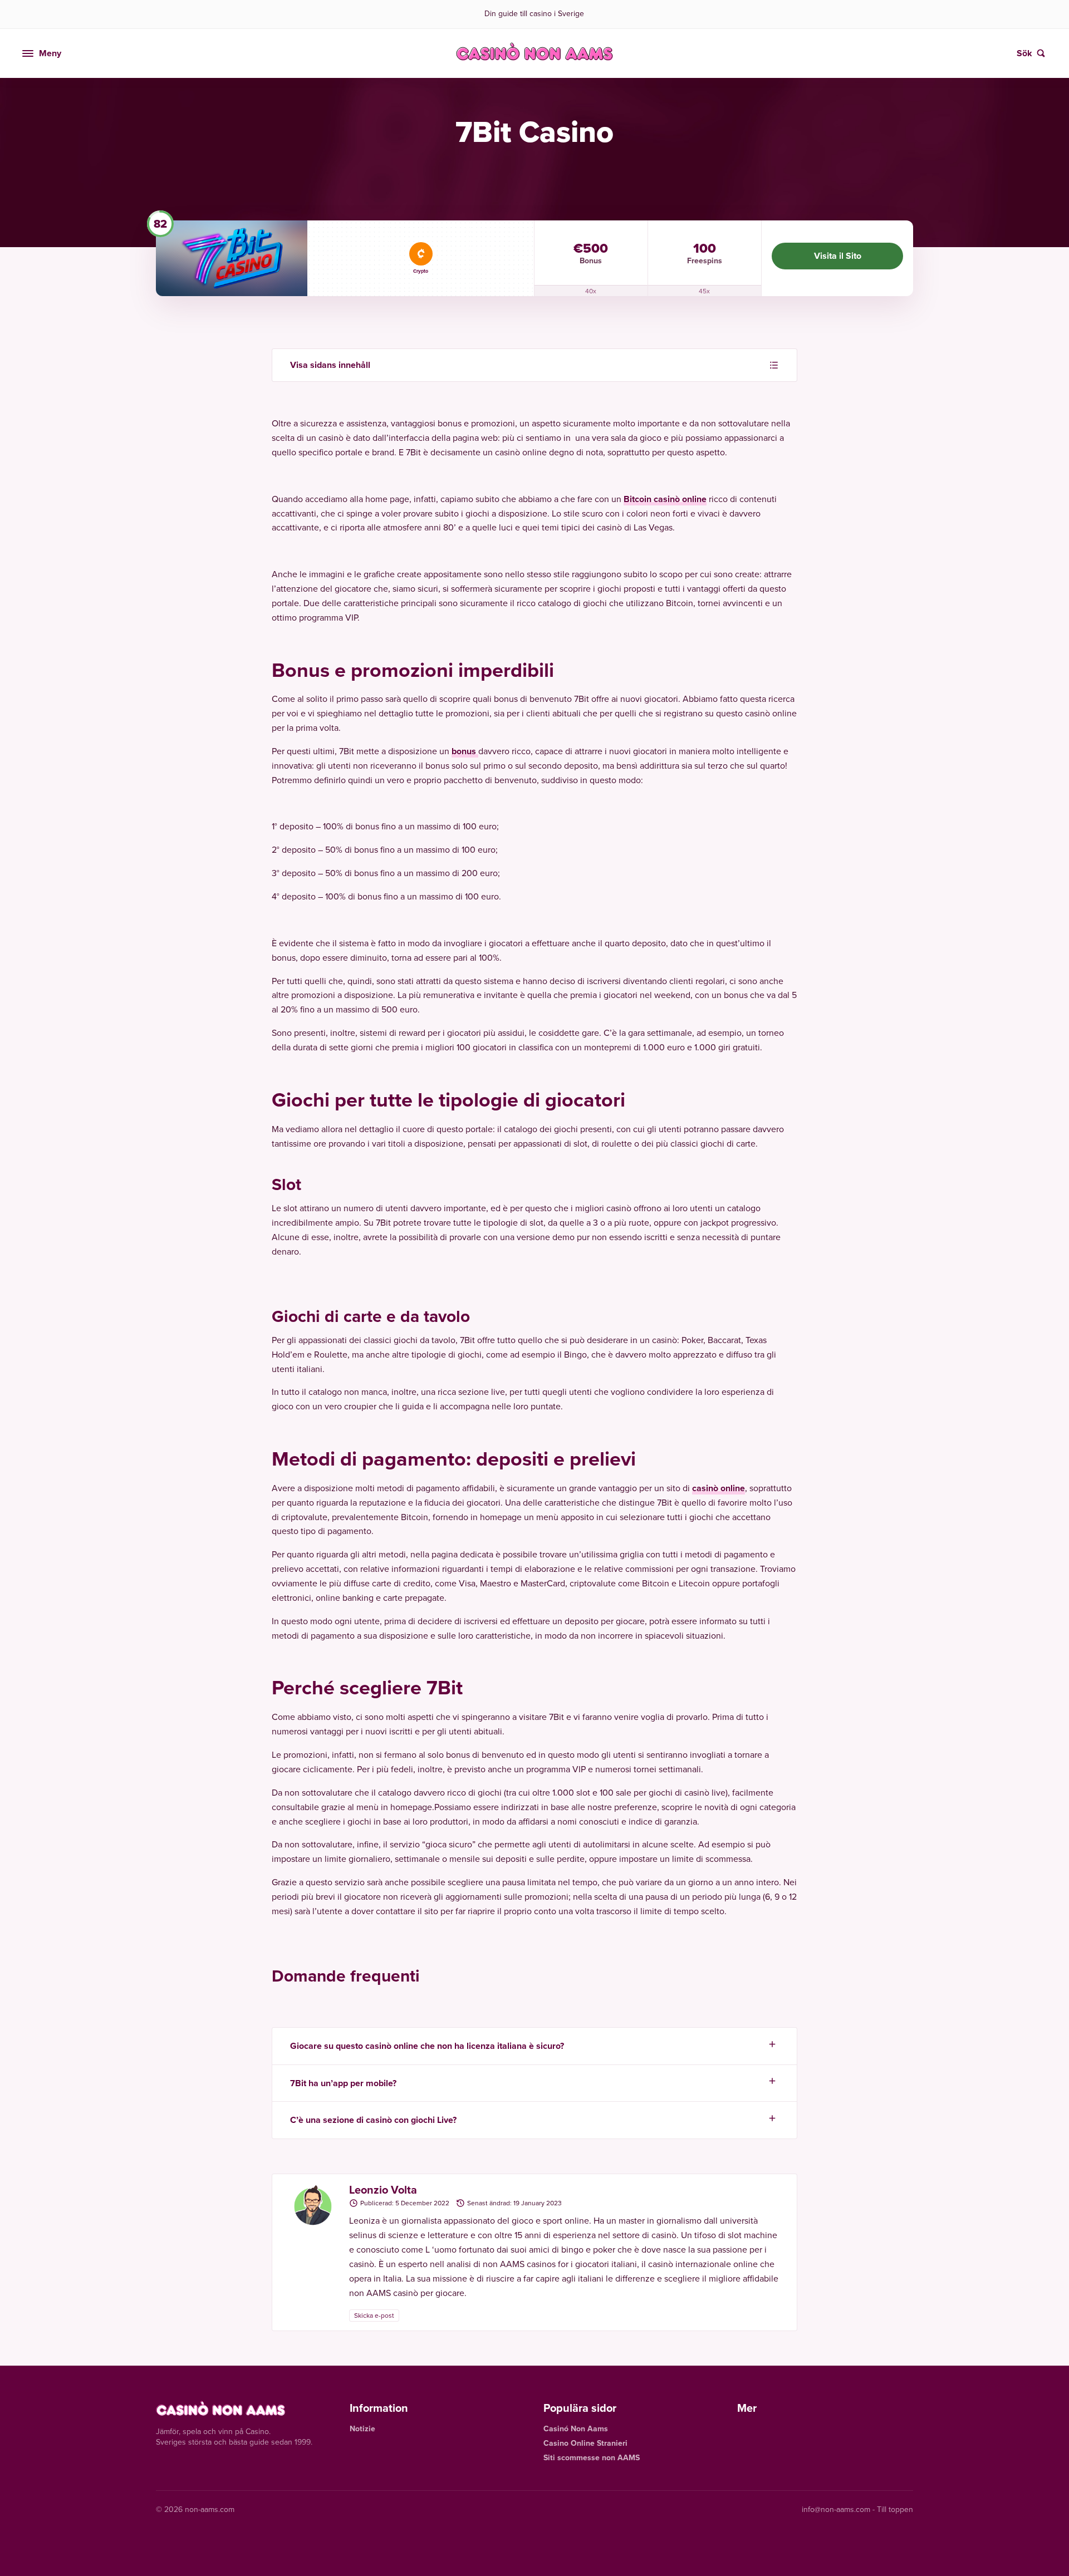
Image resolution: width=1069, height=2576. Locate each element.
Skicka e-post (374, 2316)
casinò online (719, 1488)
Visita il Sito (838, 256)
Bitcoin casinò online (665, 499)
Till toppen (895, 2509)
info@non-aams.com (836, 2509)
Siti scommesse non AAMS (592, 2458)
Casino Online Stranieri (585, 2443)
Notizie (362, 2429)
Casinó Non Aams (576, 2429)
